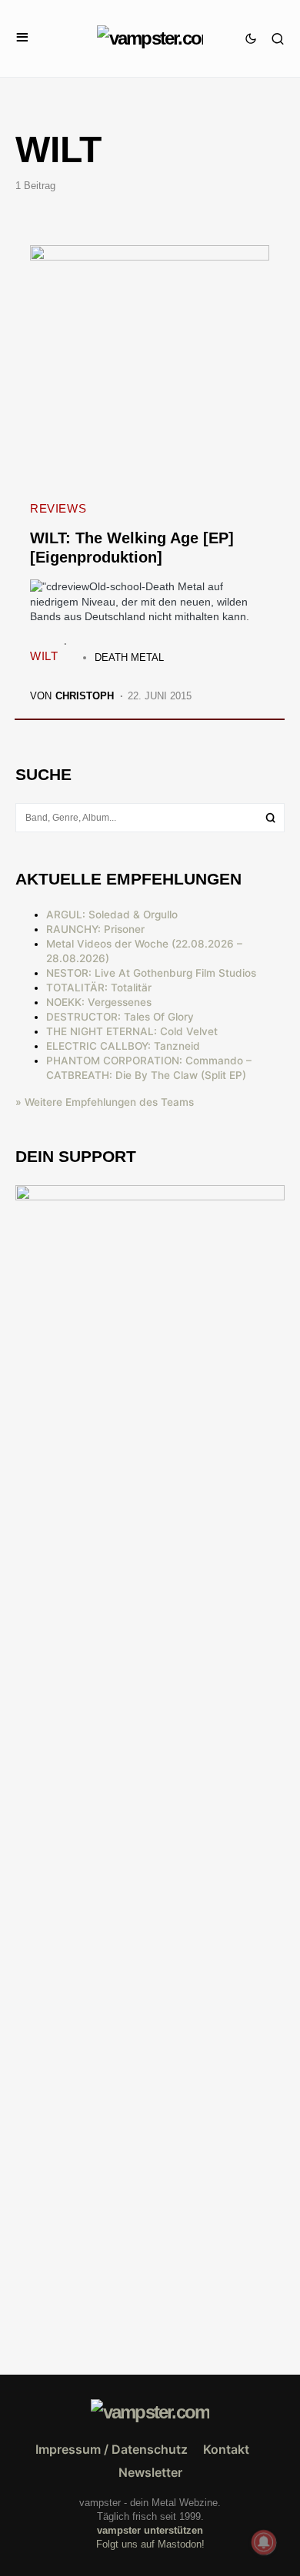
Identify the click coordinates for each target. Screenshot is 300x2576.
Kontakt (226, 2449)
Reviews (58, 508)
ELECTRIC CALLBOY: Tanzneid (123, 1046)
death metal (129, 657)
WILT (44, 656)
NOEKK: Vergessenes (99, 1002)
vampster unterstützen (150, 2530)
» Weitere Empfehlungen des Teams (105, 1102)
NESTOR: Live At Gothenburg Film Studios (151, 973)
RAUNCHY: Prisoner (95, 929)
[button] (22, 38)
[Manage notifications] (264, 2542)
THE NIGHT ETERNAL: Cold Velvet (132, 1031)
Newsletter (150, 2472)
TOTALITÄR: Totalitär (99, 988)
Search (271, 818)
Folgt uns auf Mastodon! (150, 2544)
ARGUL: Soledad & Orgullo (112, 915)
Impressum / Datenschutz (112, 2449)
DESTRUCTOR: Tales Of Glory (120, 1017)
